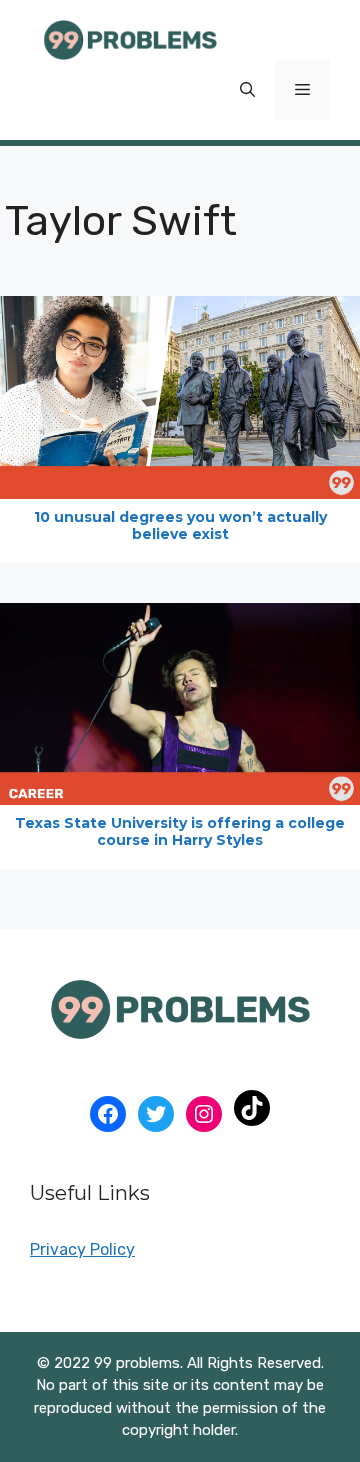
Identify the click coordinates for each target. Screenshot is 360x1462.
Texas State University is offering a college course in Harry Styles (180, 831)
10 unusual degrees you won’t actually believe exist (180, 525)
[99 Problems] (130, 38)
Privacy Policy (82, 1249)
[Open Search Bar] (247, 90)
